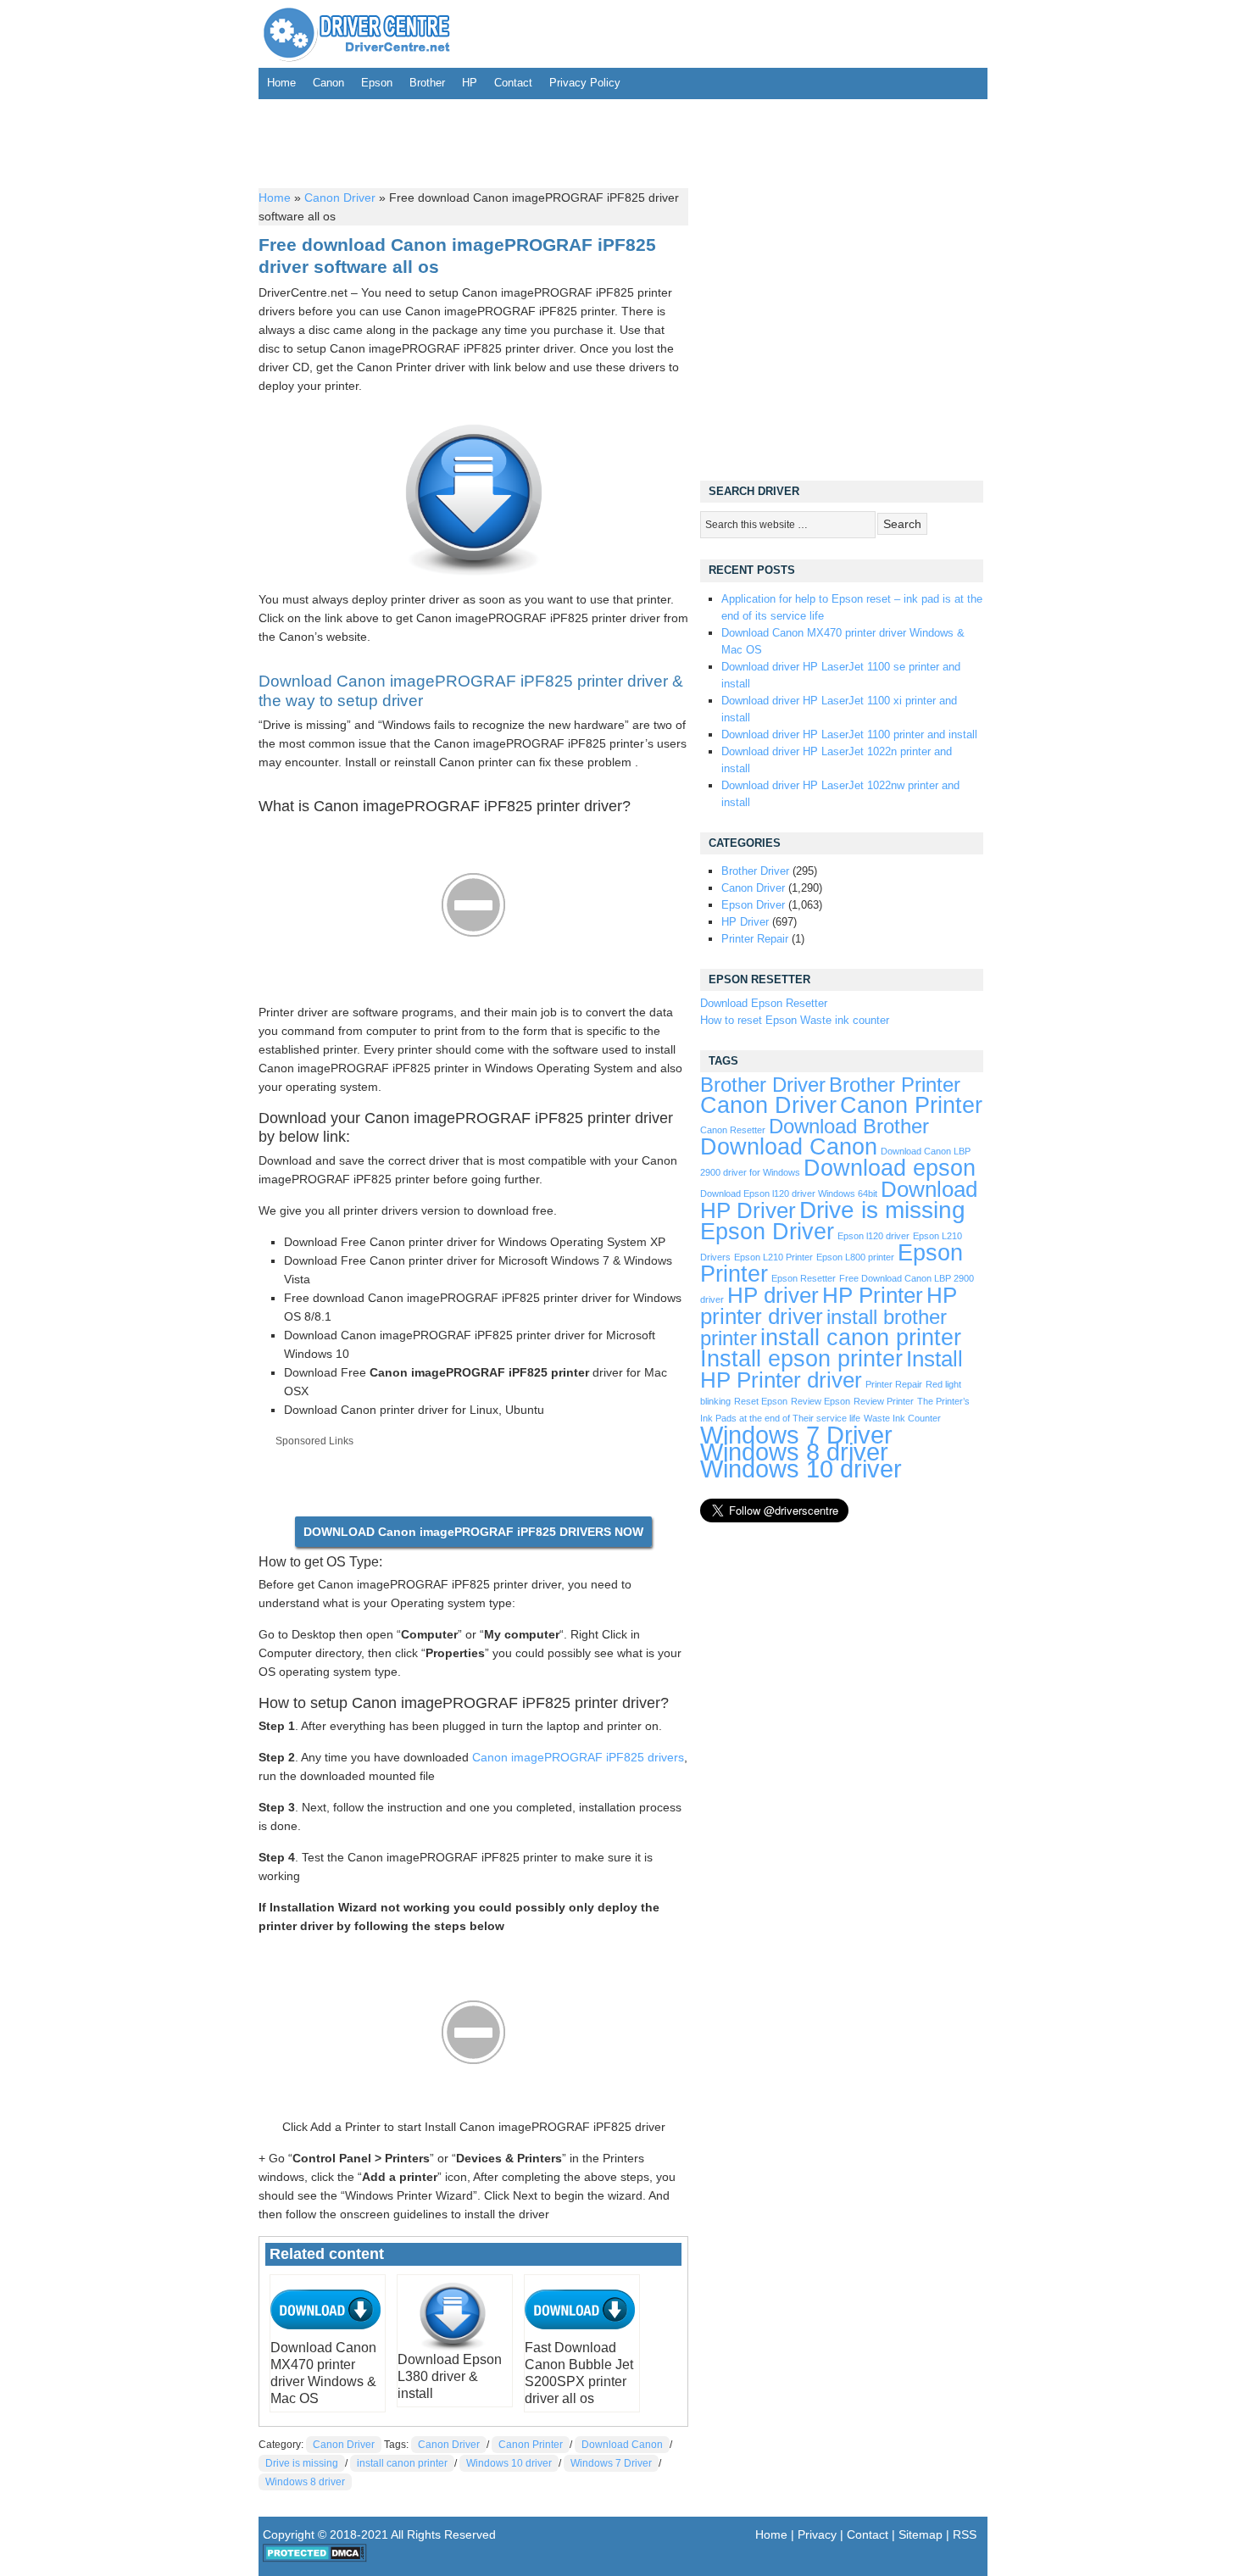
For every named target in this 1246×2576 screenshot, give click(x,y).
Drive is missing (302, 2463)
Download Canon (622, 2445)
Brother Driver (755, 871)
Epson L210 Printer (773, 1257)
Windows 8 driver (305, 2482)
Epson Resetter (804, 1278)
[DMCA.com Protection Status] (315, 2558)
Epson (377, 83)
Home (281, 83)
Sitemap (921, 2534)
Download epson (890, 1168)
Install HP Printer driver (832, 1369)
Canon (328, 83)
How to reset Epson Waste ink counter (795, 1020)
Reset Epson (761, 1401)
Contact (513, 83)
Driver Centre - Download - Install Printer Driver (357, 34)
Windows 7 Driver (611, 2463)
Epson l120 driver (873, 1236)
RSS (965, 2534)
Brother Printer (895, 1085)
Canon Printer (531, 2445)
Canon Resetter (733, 1130)
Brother (427, 83)
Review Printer (884, 1401)
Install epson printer (801, 1359)
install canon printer (402, 2463)
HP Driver (745, 922)
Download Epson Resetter (764, 1003)
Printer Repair (755, 939)
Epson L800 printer (855, 1257)
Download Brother (849, 1127)
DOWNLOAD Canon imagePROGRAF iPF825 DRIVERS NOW (473, 1532)
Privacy (817, 2534)
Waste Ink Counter (902, 1418)
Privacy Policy (585, 83)
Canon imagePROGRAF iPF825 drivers (578, 1757)
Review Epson (820, 1401)
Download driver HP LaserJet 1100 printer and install (849, 734)
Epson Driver (753, 905)
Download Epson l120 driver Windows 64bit (789, 1193)
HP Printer (873, 1295)
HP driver (773, 1295)
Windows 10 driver (509, 2463)
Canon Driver (340, 198)
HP (470, 83)
